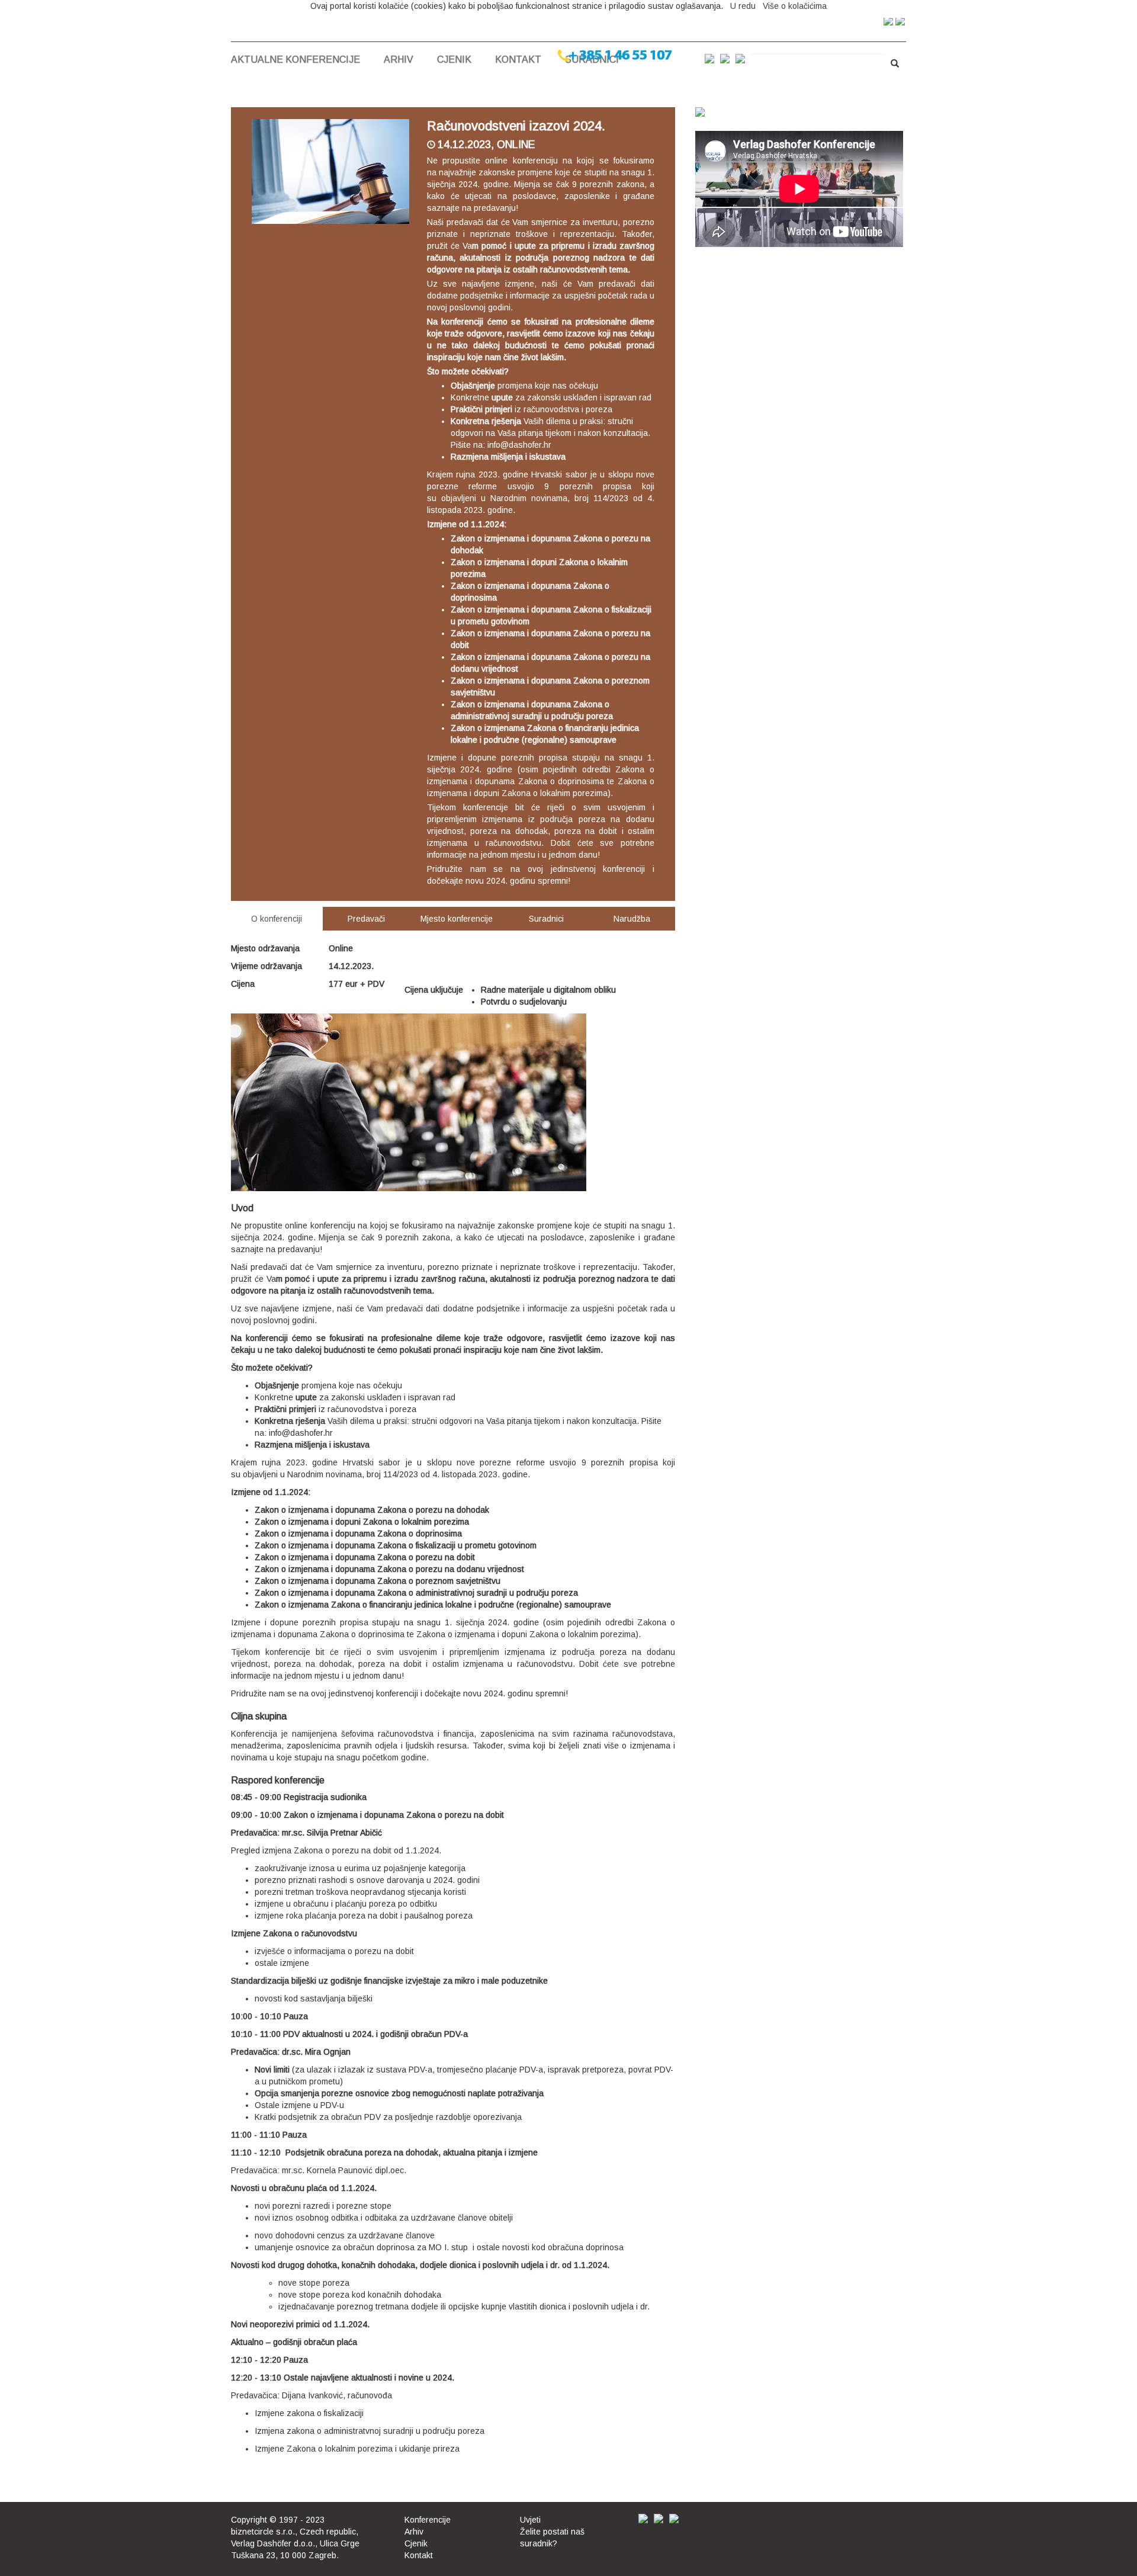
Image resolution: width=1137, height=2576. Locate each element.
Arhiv (399, 60)
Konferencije (428, 2520)
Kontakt (518, 60)
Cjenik (454, 60)
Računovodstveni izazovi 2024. (516, 126)
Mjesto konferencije (457, 919)
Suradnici (546, 919)
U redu (743, 6)
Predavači (366, 919)
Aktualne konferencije (296, 60)
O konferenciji (277, 919)
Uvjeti (530, 2520)
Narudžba (632, 919)
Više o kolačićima (795, 6)
